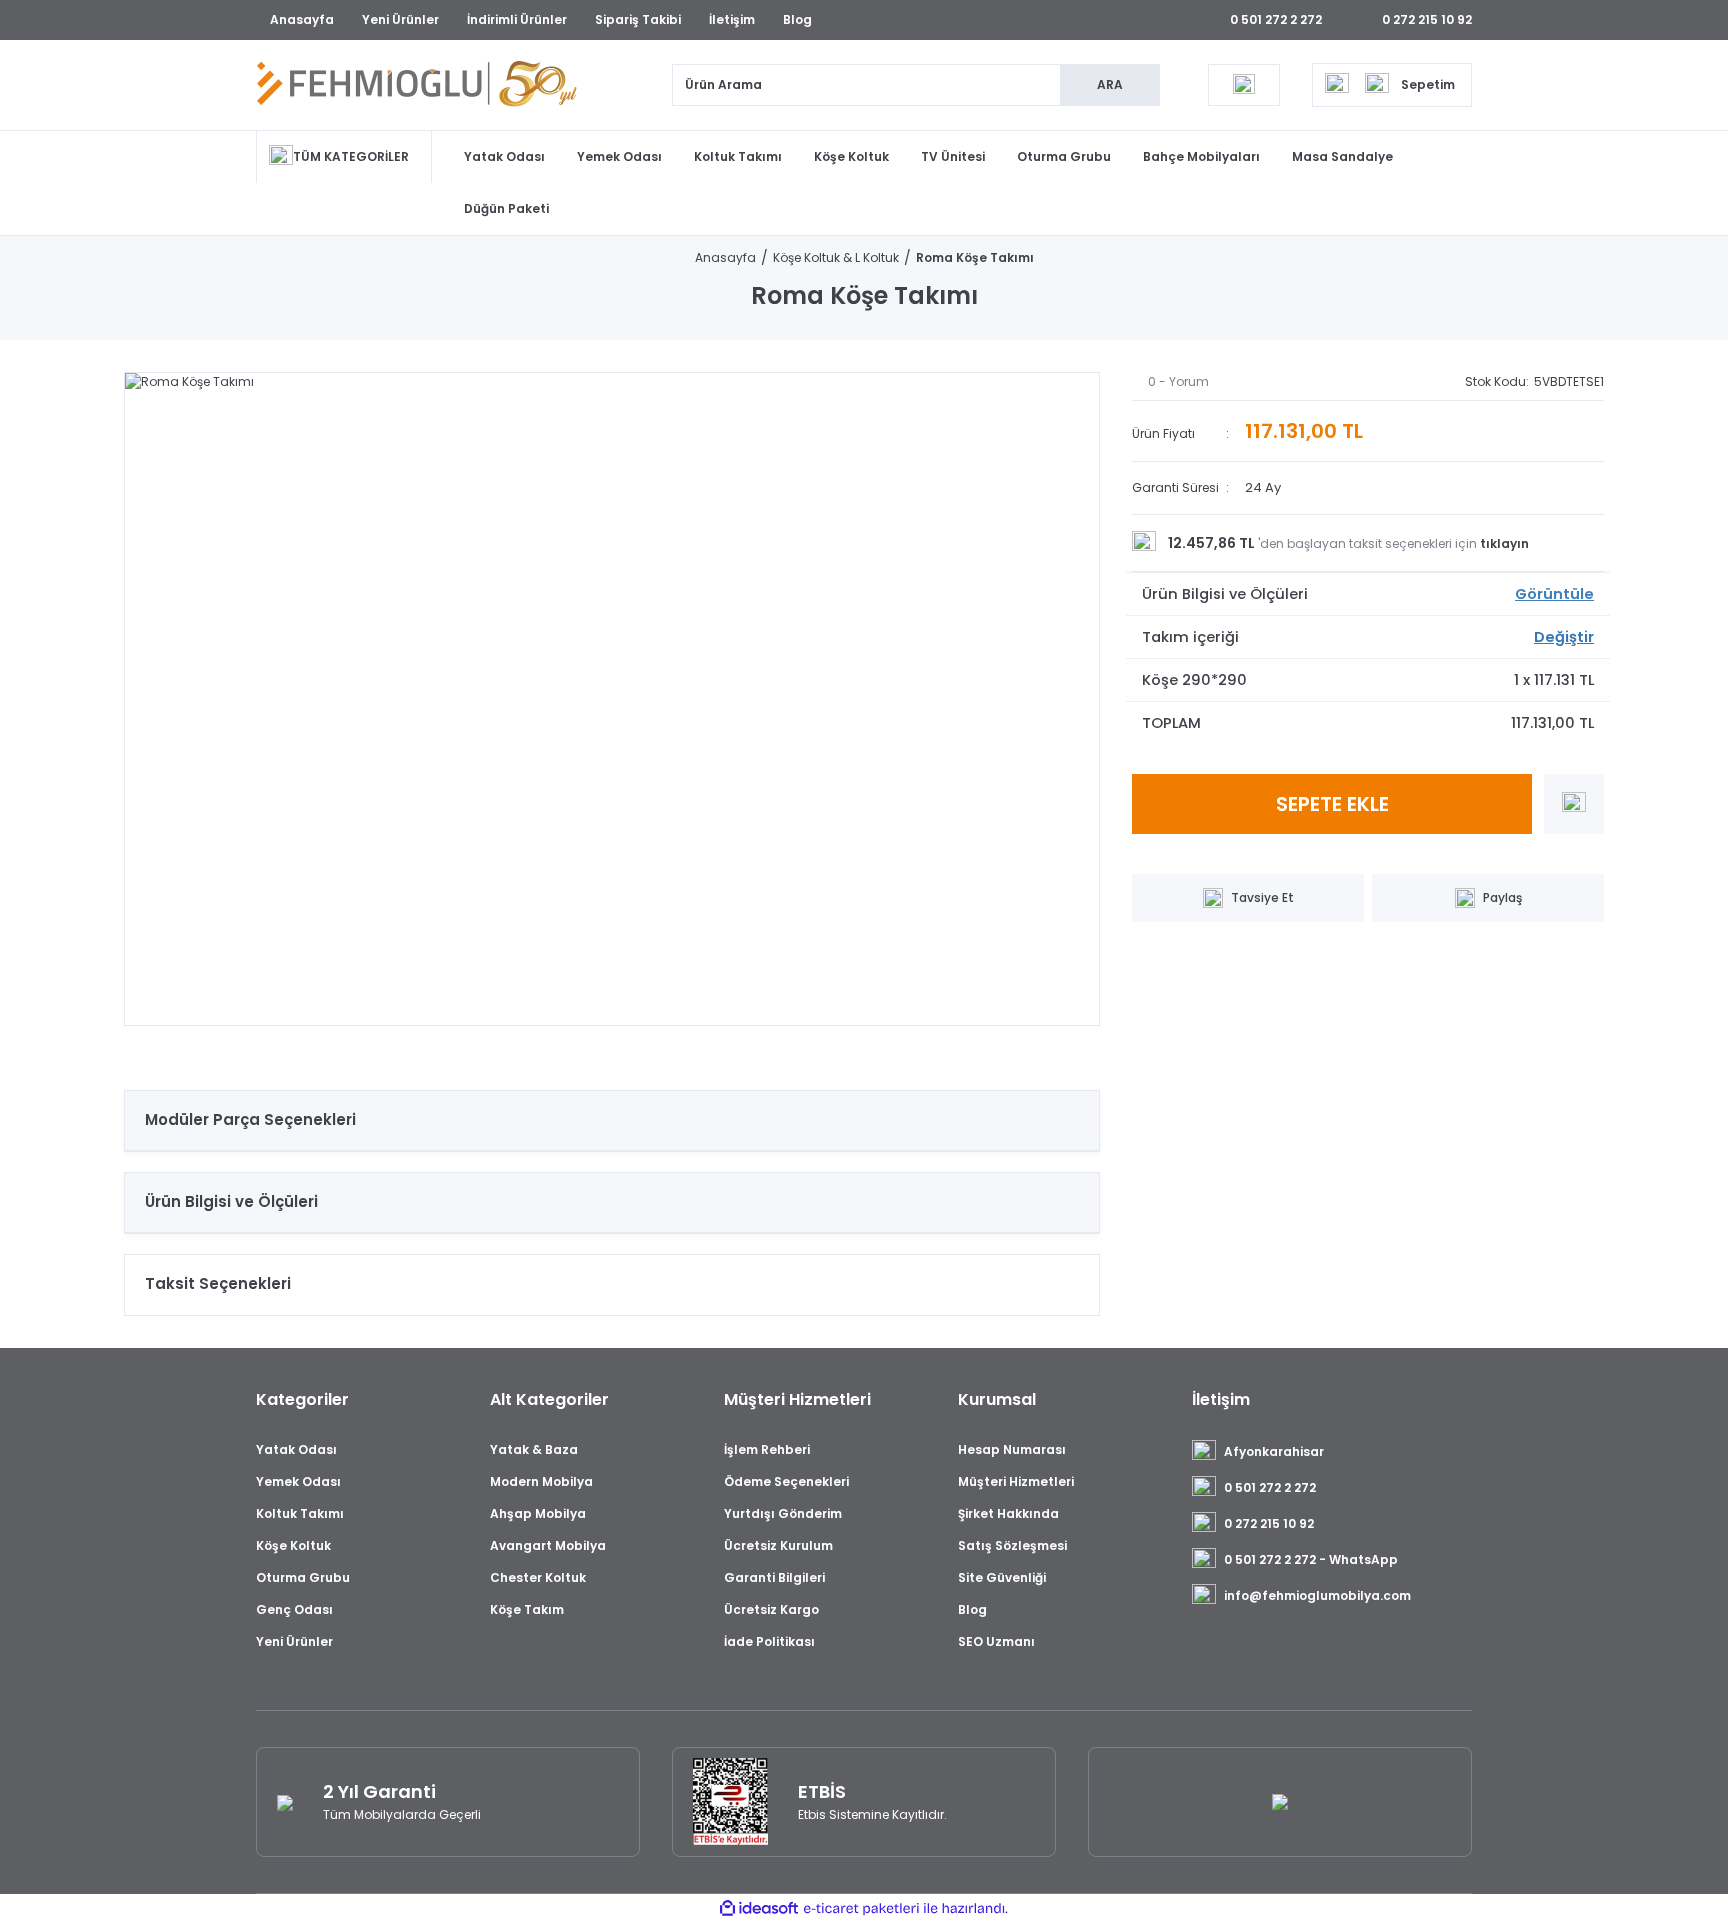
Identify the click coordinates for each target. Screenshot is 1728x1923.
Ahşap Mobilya (538, 1513)
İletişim (732, 19)
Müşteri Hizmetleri (1016, 1481)
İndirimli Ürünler (517, 19)
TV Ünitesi (953, 156)
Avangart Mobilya (548, 1545)
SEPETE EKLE (1332, 804)
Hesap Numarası (1012, 1449)
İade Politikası (769, 1641)
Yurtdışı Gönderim (783, 1513)
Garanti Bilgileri (774, 1577)
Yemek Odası (619, 156)
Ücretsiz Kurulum (778, 1545)
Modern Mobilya (541, 1481)
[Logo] (417, 85)
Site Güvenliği (1002, 1577)
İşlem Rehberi (767, 1449)
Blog (797, 19)
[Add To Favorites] (1574, 804)
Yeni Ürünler (400, 19)
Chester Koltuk (538, 1577)
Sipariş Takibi (638, 19)
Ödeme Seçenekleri (786, 1481)
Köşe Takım (527, 1609)
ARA (1110, 84)
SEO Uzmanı (996, 1641)
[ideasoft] (759, 1908)
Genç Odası (294, 1609)
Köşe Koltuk (851, 156)
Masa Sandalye (1342, 156)
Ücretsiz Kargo (771, 1609)
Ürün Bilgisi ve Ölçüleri (231, 1201)
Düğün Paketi (506, 208)
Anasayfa (302, 19)
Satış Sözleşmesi (1012, 1545)
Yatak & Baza (534, 1449)
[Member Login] (1244, 85)
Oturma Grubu (1064, 156)
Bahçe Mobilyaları (1201, 156)
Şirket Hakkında (1008, 1513)
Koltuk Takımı (738, 156)
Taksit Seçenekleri (218, 1283)
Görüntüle (1554, 594)
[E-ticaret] (861, 1909)
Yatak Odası (504, 156)
